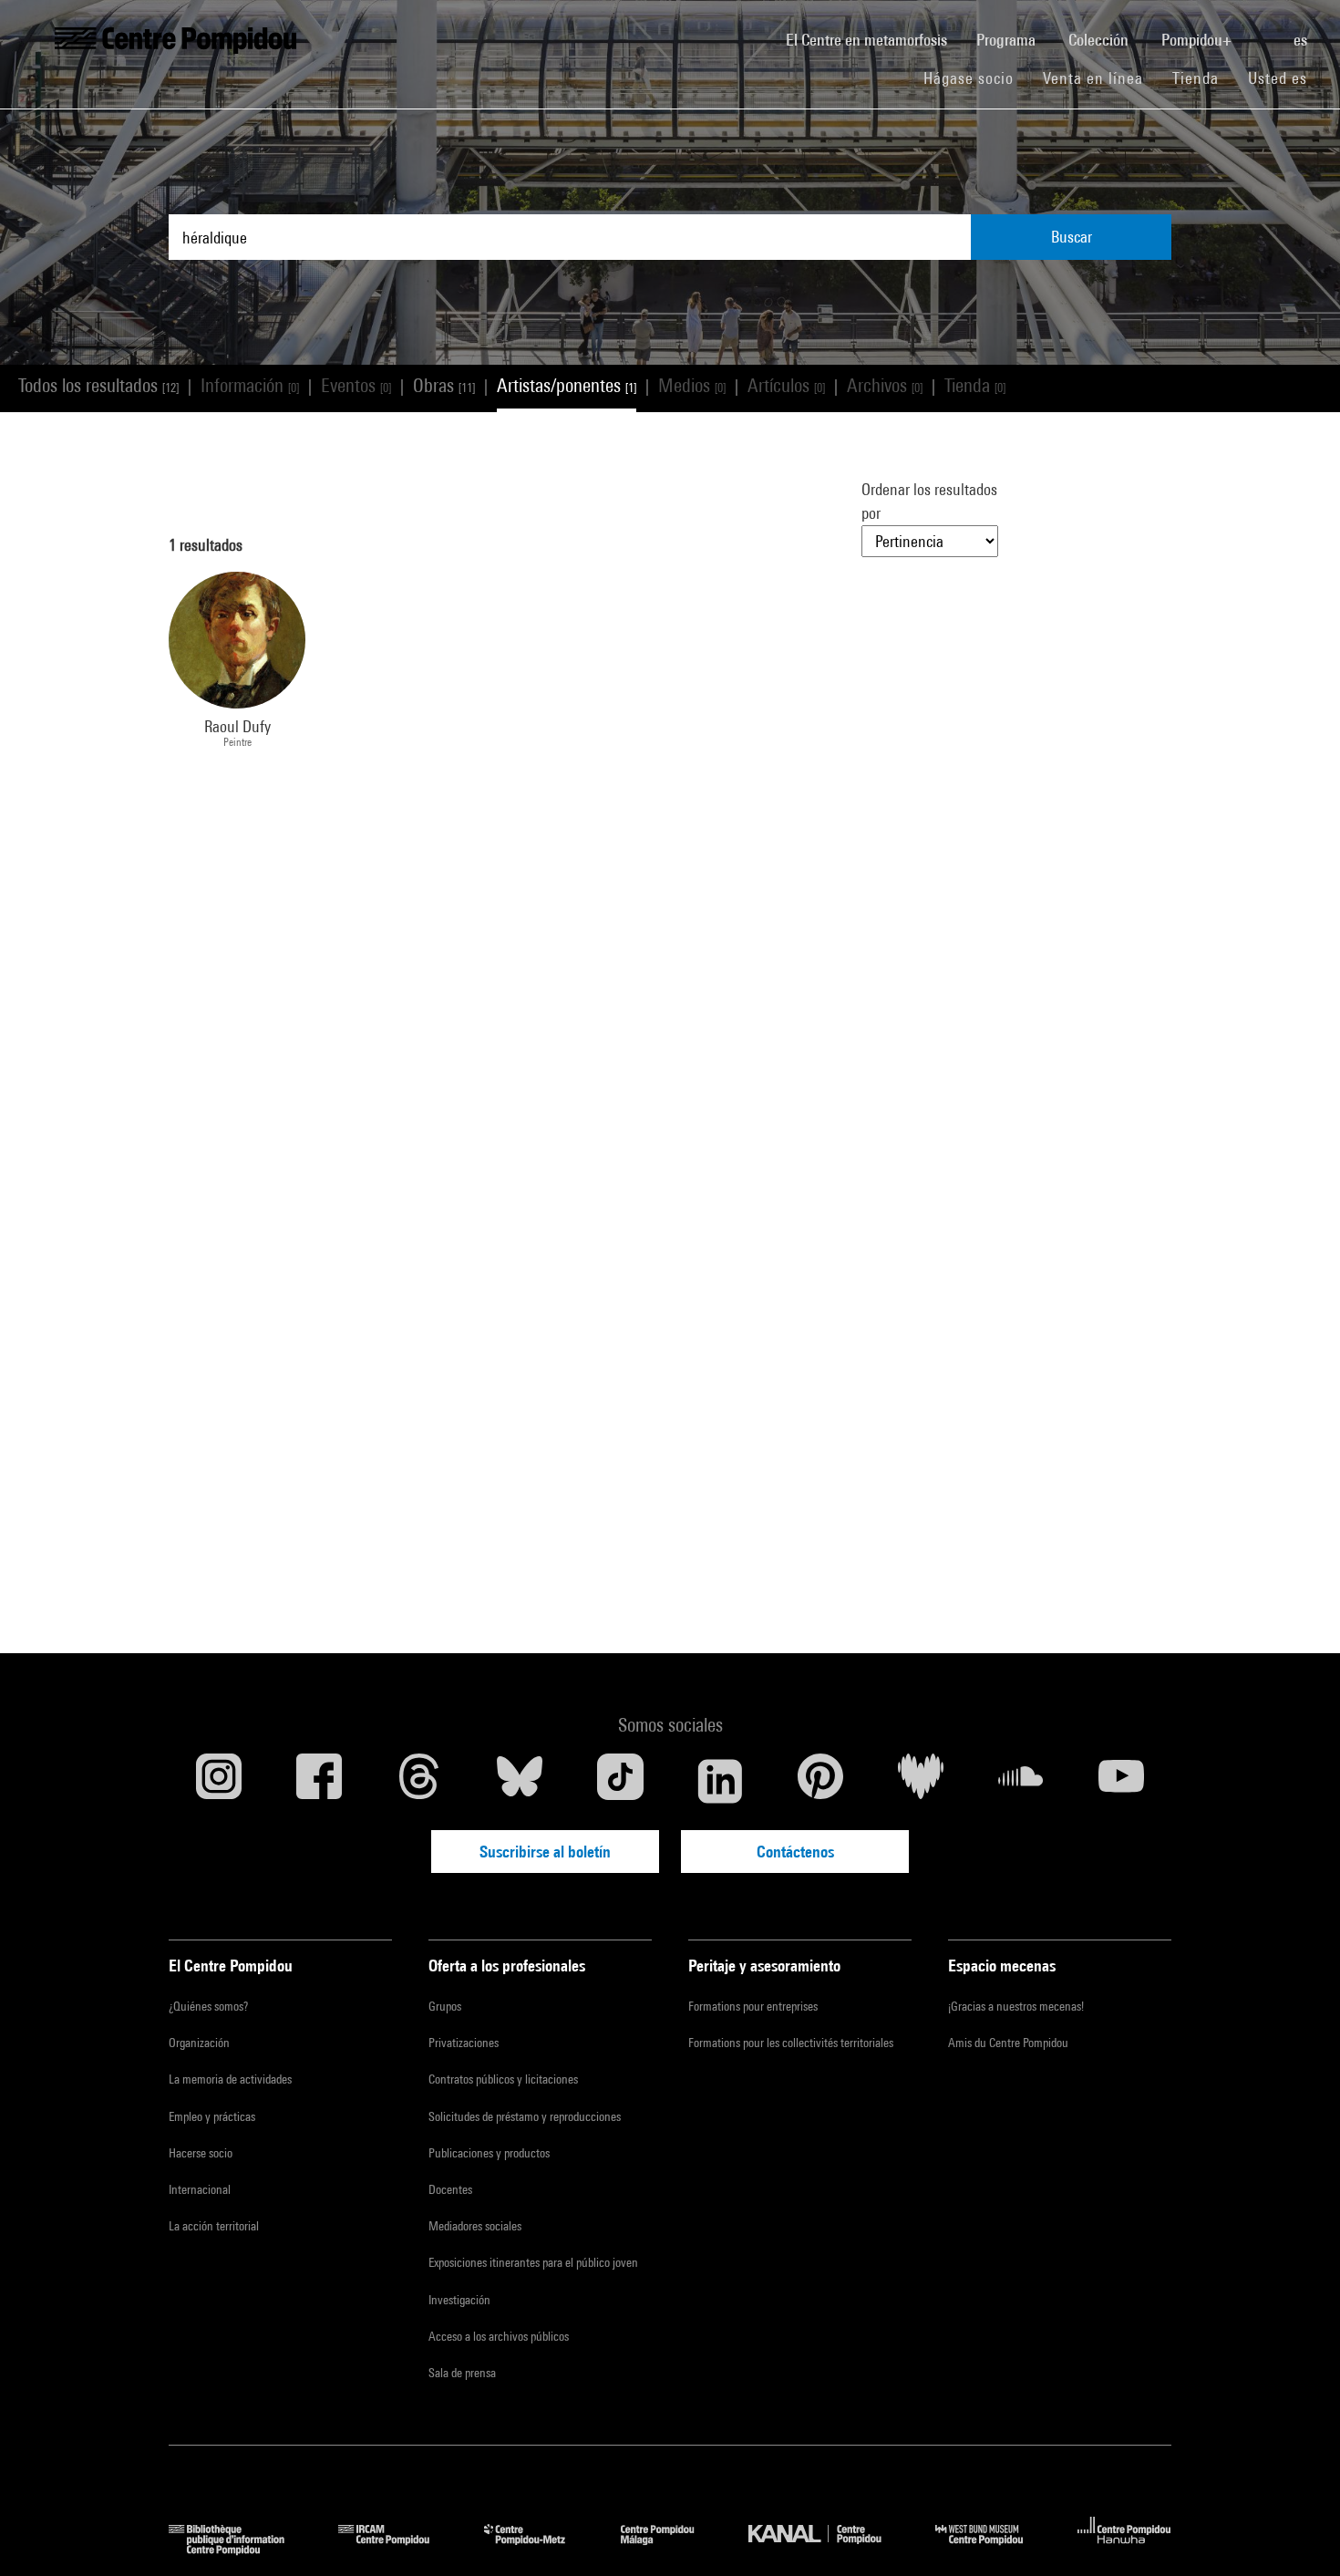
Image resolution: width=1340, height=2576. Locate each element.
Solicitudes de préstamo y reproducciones (525, 2116)
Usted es (1280, 78)
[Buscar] (1264, 30)
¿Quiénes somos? (208, 2006)
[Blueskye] (520, 1781)
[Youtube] (1121, 1781)
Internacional (200, 2189)
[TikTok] (620, 1781)
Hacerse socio (201, 2153)
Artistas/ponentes (567, 385)
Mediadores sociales (475, 2226)
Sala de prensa (462, 2373)
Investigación (459, 2300)
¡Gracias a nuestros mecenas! (1016, 2006)
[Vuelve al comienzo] (1297, 2533)
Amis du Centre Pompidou (1008, 2043)
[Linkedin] (720, 1781)
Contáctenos (795, 1852)
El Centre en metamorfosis (874, 39)
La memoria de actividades (230, 2079)
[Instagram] (219, 1781)
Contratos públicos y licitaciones (503, 2079)
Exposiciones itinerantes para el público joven (533, 2262)
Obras (444, 385)
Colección (1100, 40)
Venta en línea (1093, 78)
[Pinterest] (820, 1781)
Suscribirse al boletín (545, 1852)
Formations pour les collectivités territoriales (791, 2043)
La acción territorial (214, 2226)
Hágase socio (976, 78)
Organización (199, 2043)
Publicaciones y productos (489, 2153)
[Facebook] (319, 1781)
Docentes (450, 2189)
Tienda (1203, 78)
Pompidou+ (1198, 40)
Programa (1008, 40)
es (1302, 40)
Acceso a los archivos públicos (499, 2336)
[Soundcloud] (1021, 1781)
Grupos (445, 2006)
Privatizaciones (464, 2043)
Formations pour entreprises (753, 2006)
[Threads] (419, 1781)
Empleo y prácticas (212, 2116)
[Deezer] (921, 1781)
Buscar (1072, 237)
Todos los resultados (98, 385)
